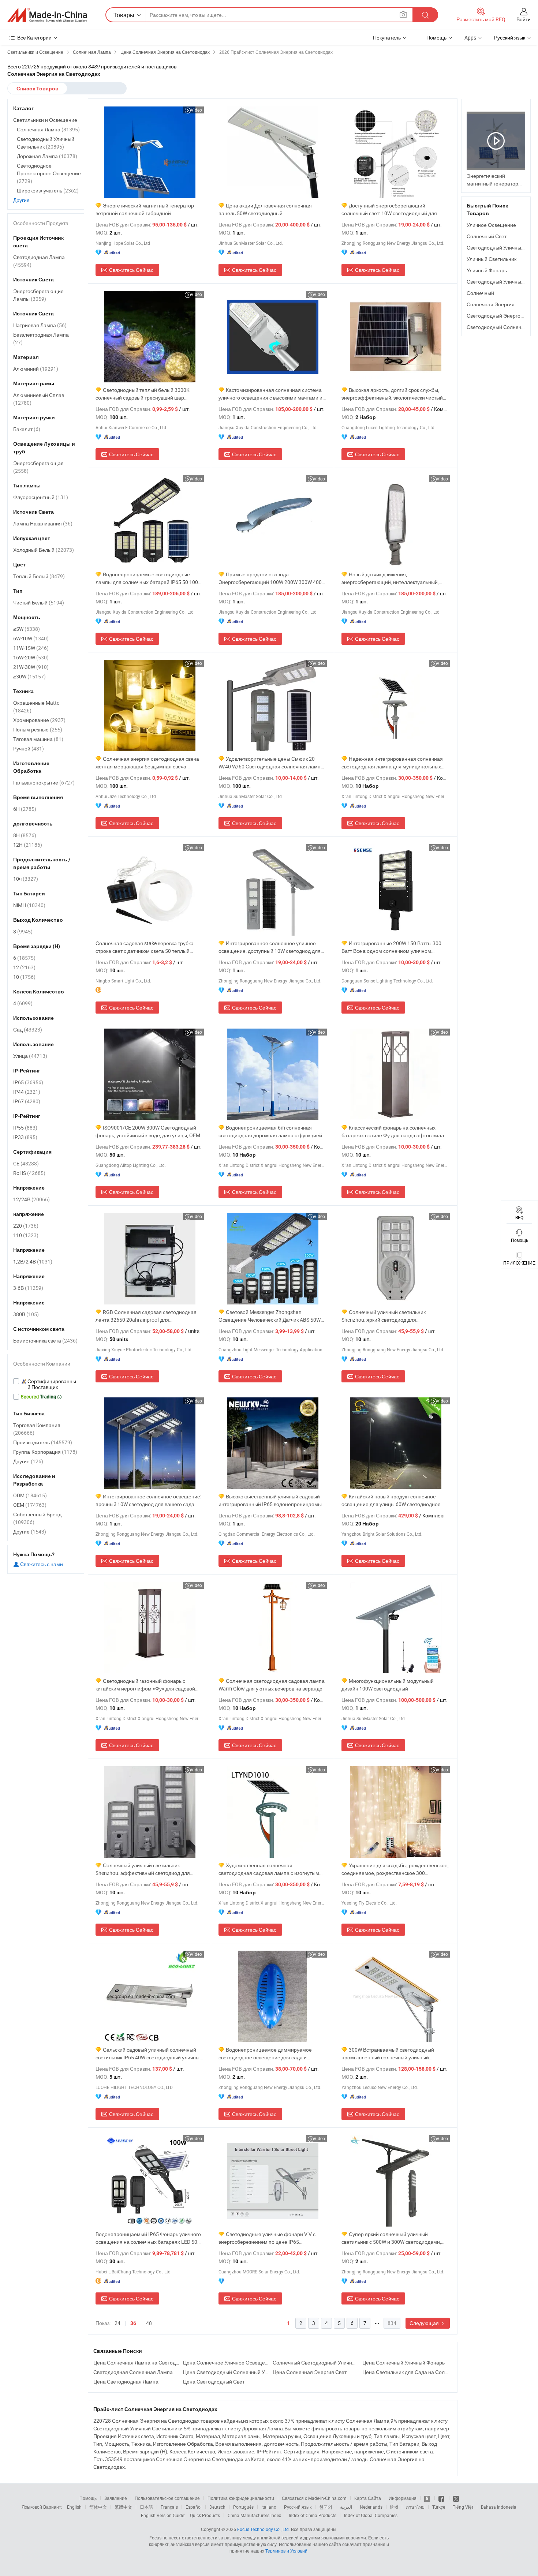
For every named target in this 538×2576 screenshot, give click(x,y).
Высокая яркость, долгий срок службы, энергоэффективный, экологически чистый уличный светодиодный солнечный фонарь (393, 394)
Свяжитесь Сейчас (131, 270)
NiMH (29, 905)
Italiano (269, 2507)
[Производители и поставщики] (47, 15)
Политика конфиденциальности (241, 2498)
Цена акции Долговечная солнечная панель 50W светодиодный (265, 209)
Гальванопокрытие (44, 782)
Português (243, 2507)
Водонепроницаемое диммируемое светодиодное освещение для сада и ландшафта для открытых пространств (265, 2054)
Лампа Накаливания (43, 523)
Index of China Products (313, 2515)
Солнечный (480, 293)
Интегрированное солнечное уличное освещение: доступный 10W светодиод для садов (270, 947)
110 (26, 1235)
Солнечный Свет (487, 236)
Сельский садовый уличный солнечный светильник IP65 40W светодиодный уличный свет (149, 2054)
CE (26, 1163)
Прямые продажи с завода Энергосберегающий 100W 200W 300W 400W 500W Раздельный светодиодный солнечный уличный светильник (272, 578)
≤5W (27, 629)
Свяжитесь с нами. (42, 1564)
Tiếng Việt (463, 2507)
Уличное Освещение (491, 225)
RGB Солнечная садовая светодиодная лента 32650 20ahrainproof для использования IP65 (146, 1316)
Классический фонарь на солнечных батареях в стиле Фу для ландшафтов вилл (393, 1131)
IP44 (27, 1092)
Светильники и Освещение (45, 120)
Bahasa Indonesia (499, 2507)
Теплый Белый (39, 576)
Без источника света (45, 1341)
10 (24, 977)
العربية (346, 2507)
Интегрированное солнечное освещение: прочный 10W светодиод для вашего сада (148, 1500)
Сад (28, 1029)
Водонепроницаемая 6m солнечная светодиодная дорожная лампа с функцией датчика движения (270, 1132)
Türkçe (439, 2507)
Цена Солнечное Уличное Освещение (226, 2362)
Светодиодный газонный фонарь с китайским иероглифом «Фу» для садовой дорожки (145, 1685)
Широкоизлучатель (48, 190)
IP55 (25, 1128)
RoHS (29, 1173)
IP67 (27, 1101)
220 (26, 1226)
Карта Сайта (368, 2498)
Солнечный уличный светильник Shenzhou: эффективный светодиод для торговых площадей (143, 1869)
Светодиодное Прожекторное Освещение (49, 173)
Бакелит (27, 429)
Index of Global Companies (371, 2515)
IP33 (25, 1137)
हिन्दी (394, 2507)
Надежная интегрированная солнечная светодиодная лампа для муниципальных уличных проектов (392, 763)
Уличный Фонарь (487, 270)
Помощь (436, 38)
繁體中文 (123, 2507)
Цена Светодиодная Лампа (126, 2382)
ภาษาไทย (415, 2507)
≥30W (29, 676)
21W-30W (31, 667)
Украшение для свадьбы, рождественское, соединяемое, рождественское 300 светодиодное (395, 1869)
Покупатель (387, 38)
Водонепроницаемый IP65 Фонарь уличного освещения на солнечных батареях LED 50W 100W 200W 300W (149, 2238)
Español (194, 2507)
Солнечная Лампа (48, 129)
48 (149, 2323)
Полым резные (38, 729)
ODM (30, 1495)
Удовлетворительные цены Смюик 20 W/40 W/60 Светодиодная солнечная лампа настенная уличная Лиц (271, 763)
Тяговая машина (38, 739)
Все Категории (34, 38)
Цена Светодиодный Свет (214, 2382)
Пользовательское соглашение (167, 2498)
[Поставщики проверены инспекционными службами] (46, 1384)
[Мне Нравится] (442, 2498)
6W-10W (31, 638)
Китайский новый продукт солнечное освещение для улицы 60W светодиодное (391, 1500)
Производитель (43, 1442)
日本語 (146, 2507)
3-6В (28, 1288)
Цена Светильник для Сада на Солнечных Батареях (405, 2372)
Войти (524, 19)
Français (169, 2507)
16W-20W (31, 657)
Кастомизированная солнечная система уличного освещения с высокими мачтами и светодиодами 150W (270, 394)
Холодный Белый (44, 550)
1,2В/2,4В (33, 1261)
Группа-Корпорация (45, 1452)
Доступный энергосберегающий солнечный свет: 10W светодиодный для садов (389, 209)
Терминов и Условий (286, 2551)
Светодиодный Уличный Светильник (46, 143)
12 (24, 967)
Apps (470, 38)
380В (26, 1314)
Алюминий (36, 369)
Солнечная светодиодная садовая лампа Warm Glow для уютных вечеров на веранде (272, 1685)
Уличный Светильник (492, 259)
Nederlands (371, 2507)
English (74, 2507)
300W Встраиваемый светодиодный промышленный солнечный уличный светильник (388, 2054)
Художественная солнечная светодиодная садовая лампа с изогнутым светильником (269, 1869)
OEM (30, 1505)
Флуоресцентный (41, 497)
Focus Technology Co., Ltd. (264, 2529)
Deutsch (217, 2507)
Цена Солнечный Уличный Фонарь (403, 2362)
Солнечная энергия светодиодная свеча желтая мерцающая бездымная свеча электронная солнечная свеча (147, 763)
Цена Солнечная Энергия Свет (310, 2372)
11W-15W (31, 648)
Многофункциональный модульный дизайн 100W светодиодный (388, 1685)
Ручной (29, 748)
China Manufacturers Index (254, 2515)
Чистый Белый (39, 602)
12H (28, 845)
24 (117, 2323)
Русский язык (298, 2507)
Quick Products (205, 2515)
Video (196, 110)
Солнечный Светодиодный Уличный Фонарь (316, 2362)
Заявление (116, 2498)
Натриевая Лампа (40, 325)
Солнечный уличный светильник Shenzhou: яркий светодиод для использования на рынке (384, 1316)
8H (25, 835)
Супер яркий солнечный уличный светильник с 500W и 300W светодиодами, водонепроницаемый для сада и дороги (391, 2238)
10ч (26, 879)
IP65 (28, 1082)
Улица (30, 1056)
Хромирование (39, 720)
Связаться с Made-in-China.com (314, 2498)
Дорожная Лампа (47, 156)
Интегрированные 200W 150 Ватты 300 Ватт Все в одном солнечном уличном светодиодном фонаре (391, 947)
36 (133, 2323)
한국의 (326, 2507)
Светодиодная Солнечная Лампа (133, 2372)
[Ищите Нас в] (456, 2498)
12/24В (31, 1199)
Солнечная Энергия (491, 304)
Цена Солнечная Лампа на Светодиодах (136, 2362)
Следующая (425, 2323)
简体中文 (98, 2507)
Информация (403, 2498)
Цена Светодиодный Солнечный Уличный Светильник (226, 2372)
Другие (21, 200)
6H (25, 809)
